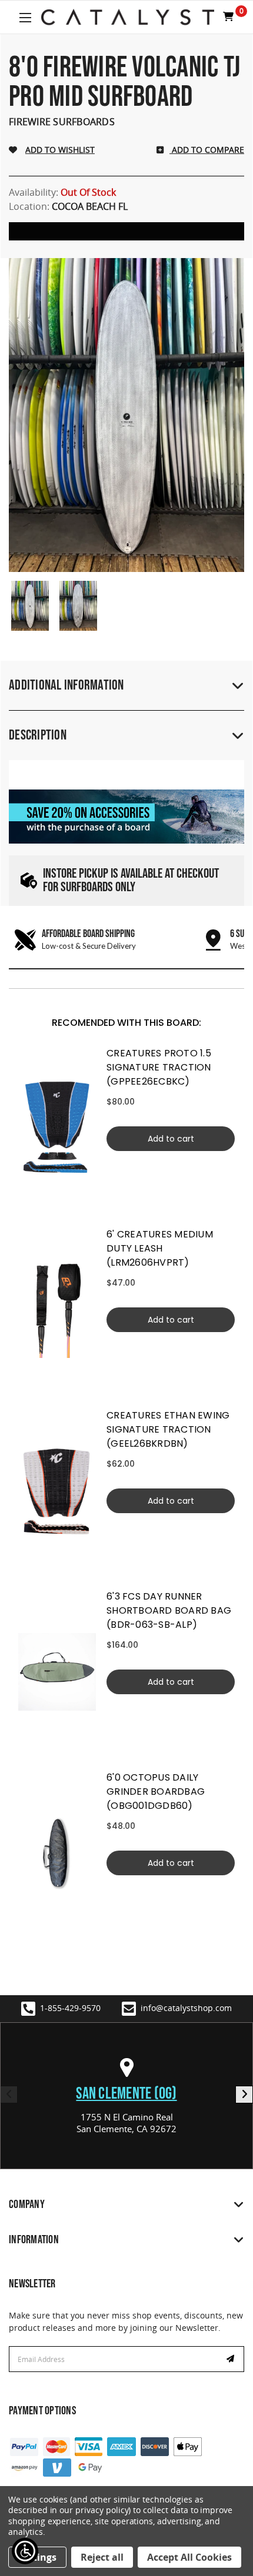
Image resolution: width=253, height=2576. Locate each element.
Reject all (102, 2557)
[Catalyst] (128, 17)
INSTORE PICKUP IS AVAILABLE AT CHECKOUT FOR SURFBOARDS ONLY (131, 881)
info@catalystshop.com (186, 2008)
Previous (9, 2095)
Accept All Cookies (189, 2557)
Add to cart (171, 1139)
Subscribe (232, 2359)
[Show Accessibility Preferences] (25, 2551)
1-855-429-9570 (70, 2008)
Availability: (62, 192)
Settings (37, 2557)
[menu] (57, 1128)
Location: (68, 206)
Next (244, 2095)
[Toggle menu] (25, 17)
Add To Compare (207, 150)
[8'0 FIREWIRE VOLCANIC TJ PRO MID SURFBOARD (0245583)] (30, 606)
